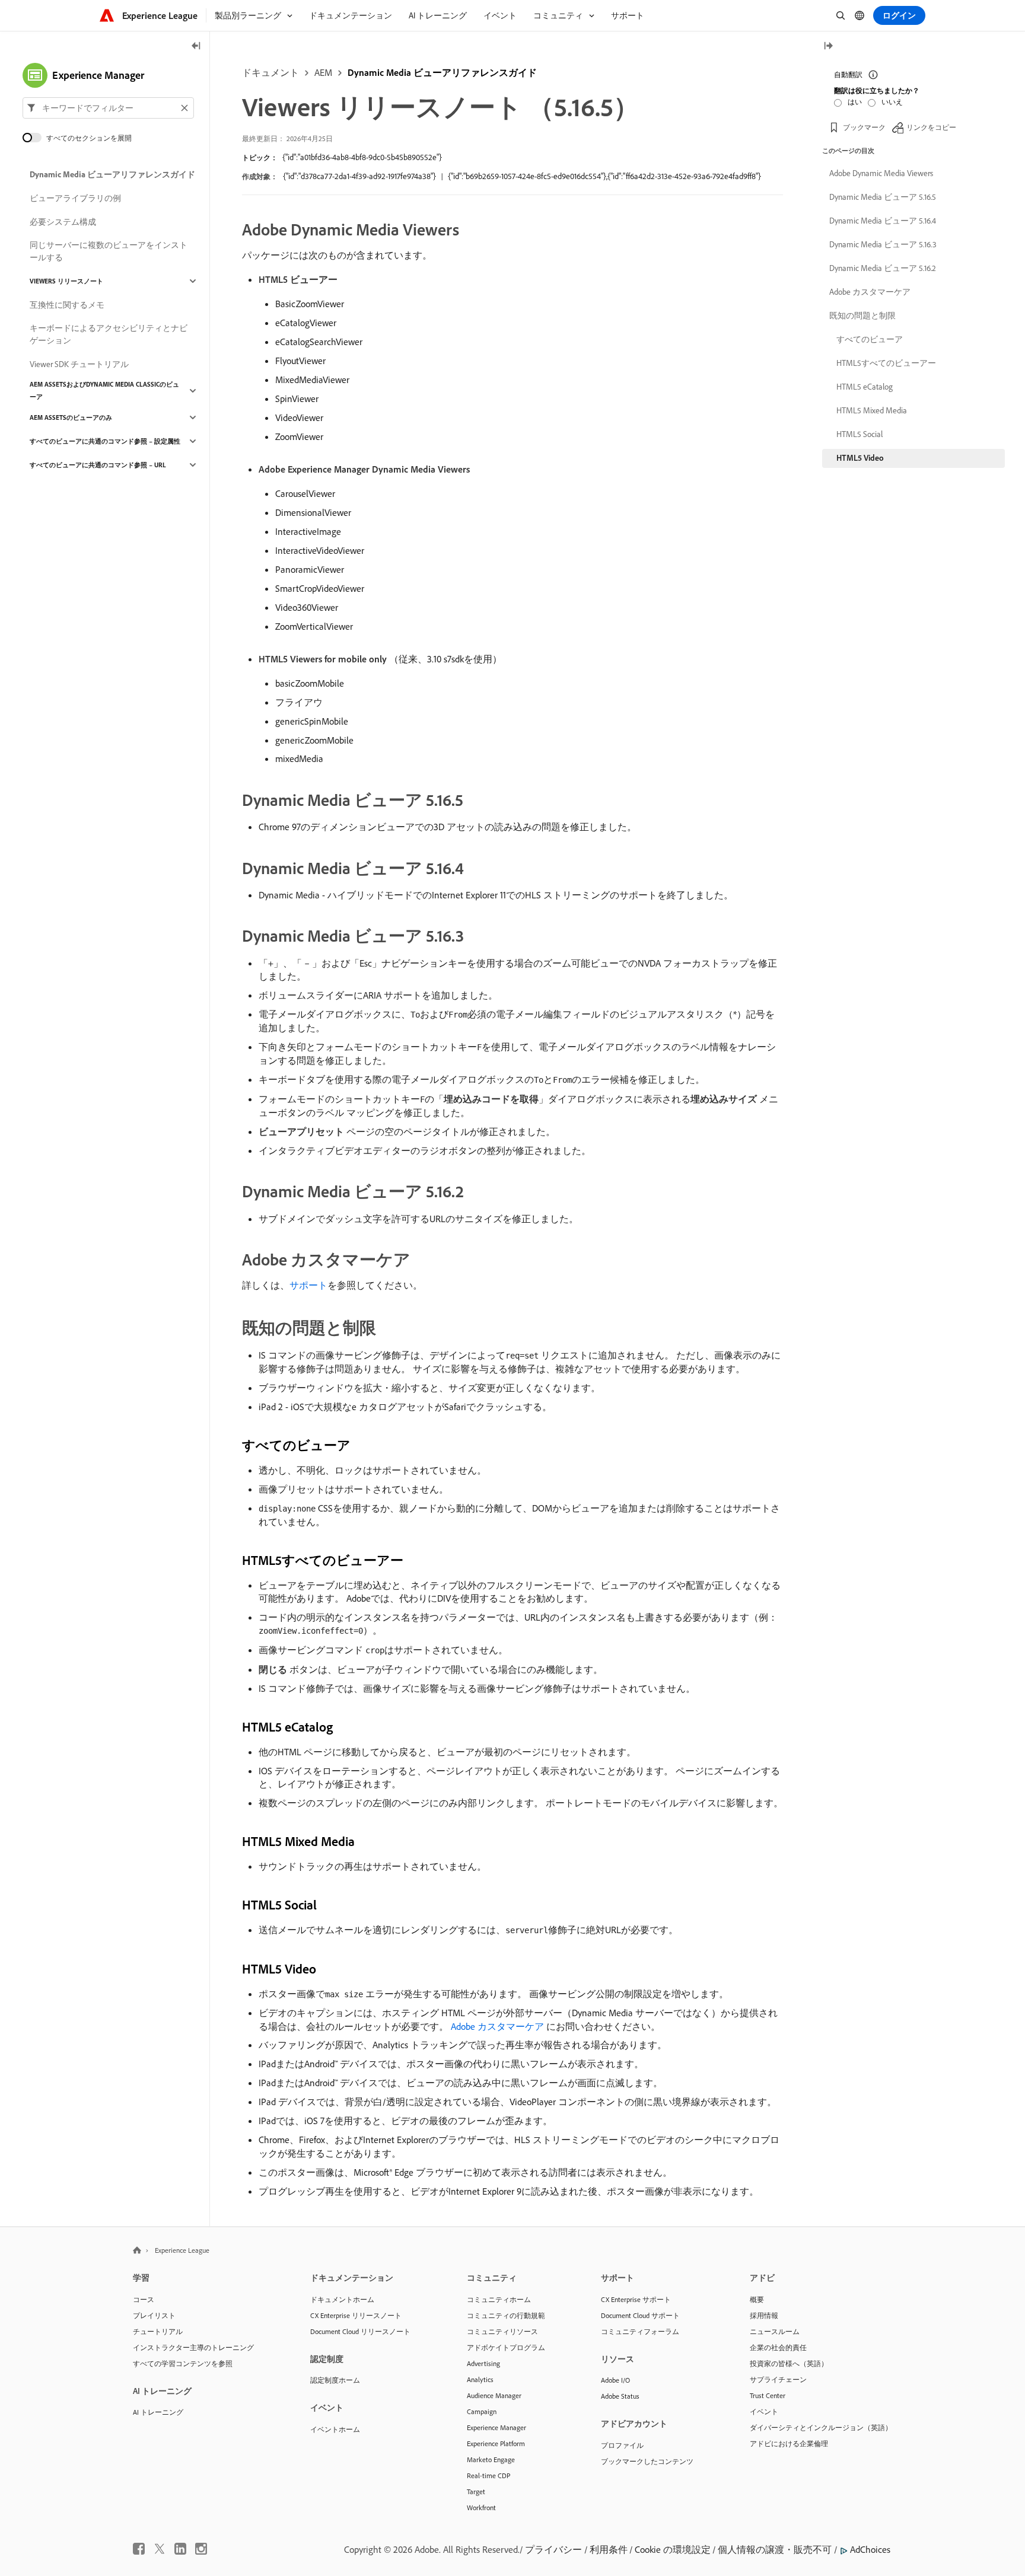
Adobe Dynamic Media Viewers (881, 173)
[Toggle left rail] (196, 47)
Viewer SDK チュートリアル (79, 364)
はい (855, 102)
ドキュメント (270, 72)
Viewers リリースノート (66, 281)
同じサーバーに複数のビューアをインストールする (109, 251)
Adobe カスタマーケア (870, 292)
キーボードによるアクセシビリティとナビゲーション (109, 334)
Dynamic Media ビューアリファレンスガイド (442, 72)
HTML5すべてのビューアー (886, 363)
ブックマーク (864, 127)
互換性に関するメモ (67, 305)
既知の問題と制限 (862, 315)
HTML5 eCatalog (865, 387)
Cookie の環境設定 (673, 2549)
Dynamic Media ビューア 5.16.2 (883, 268)
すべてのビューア (870, 339)
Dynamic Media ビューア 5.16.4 (883, 221)
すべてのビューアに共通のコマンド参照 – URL (98, 465)
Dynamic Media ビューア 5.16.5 (883, 197)
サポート (308, 1285)
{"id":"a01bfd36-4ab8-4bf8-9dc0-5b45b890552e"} (362, 157)
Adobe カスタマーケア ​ (499, 2026)
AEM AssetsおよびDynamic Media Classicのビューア (104, 390)
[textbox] (108, 108)
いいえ (892, 102)
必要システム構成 (63, 222)
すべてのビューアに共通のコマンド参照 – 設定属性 (105, 441)
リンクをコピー (931, 127)
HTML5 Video (860, 458)
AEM (323, 72)
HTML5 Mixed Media (872, 410)
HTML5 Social (860, 434)
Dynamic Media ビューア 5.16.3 (883, 244)
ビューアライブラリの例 (75, 198)
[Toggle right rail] (828, 47)
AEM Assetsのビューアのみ (71, 417)
